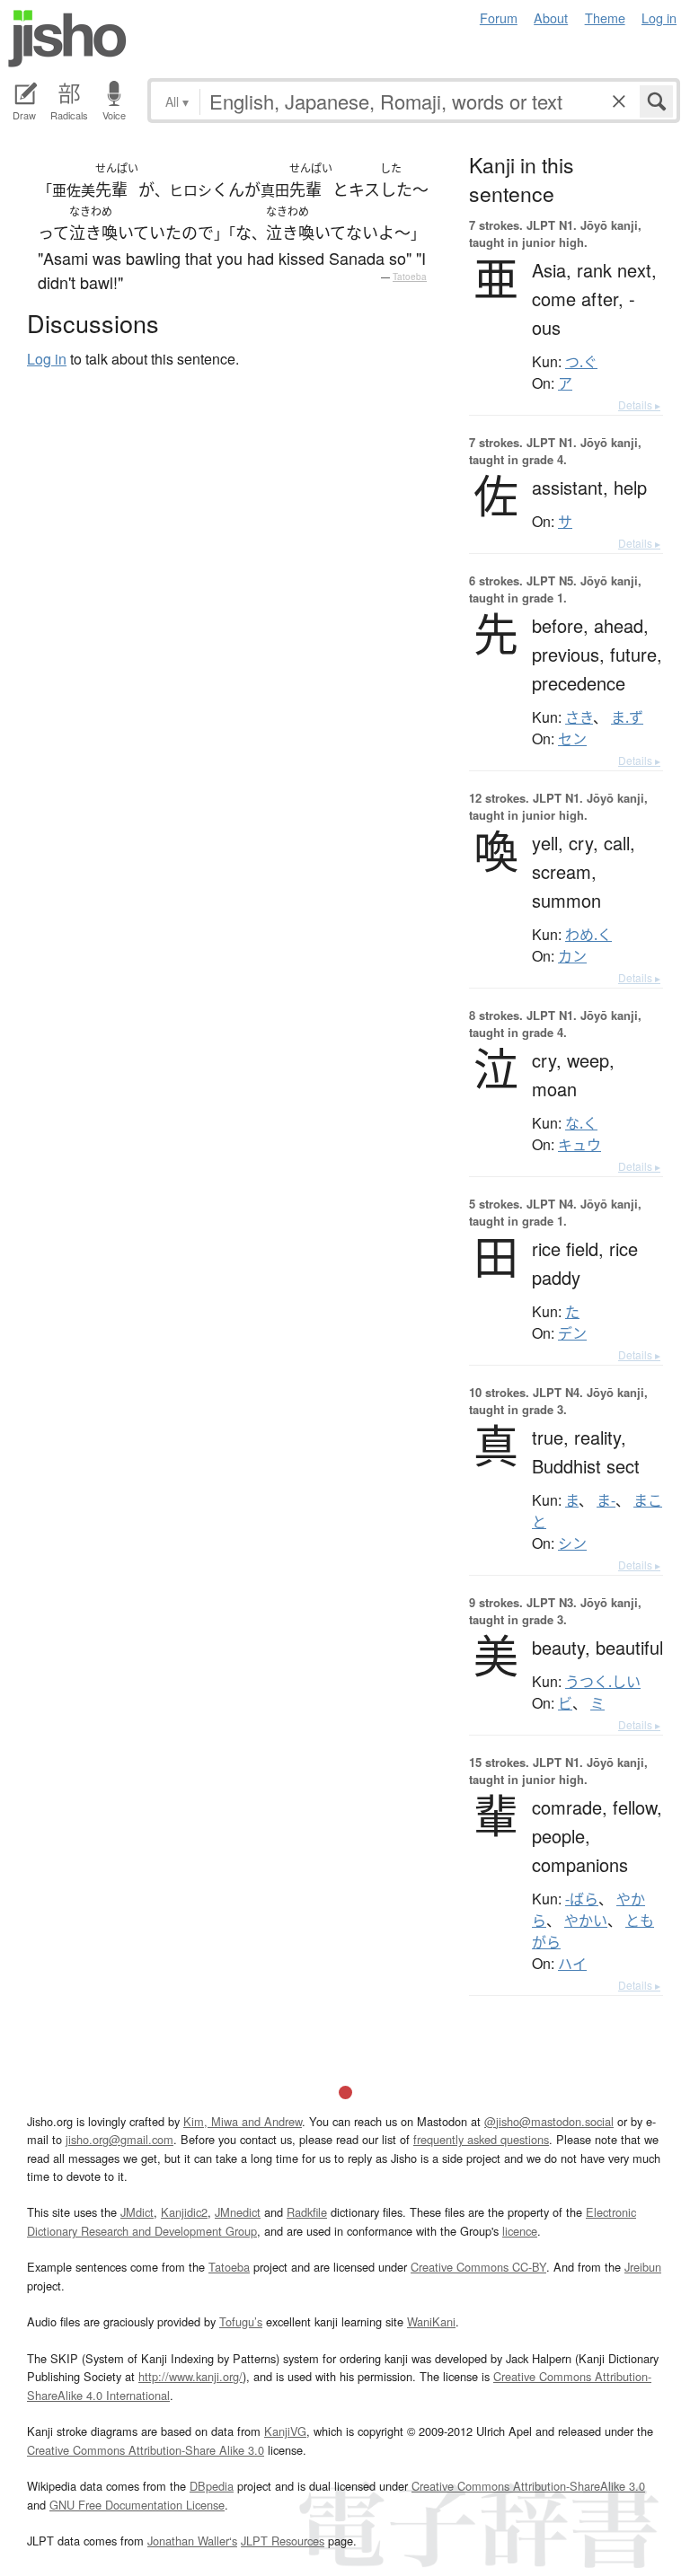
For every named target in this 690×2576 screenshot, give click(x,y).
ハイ (572, 1964)
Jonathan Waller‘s (192, 2541)
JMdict (137, 2212)
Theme (605, 18)
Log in (659, 18)
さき (579, 717)
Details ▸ (639, 404)
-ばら (582, 1899)
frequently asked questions (481, 2139)
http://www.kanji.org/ (190, 2376)
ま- (606, 1500)
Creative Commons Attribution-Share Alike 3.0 (146, 2450)
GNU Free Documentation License (137, 2505)
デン (572, 1333)
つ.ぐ (581, 362)
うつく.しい (603, 1682)
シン (572, 1543)
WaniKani (431, 2321)
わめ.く (588, 935)
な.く (581, 1123)
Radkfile (307, 2212)
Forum (499, 18)
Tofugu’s (241, 2321)
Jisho (67, 39)
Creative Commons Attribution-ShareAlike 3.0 (528, 2486)
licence (520, 2231)
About (551, 18)
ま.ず (627, 717)
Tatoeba (410, 277)
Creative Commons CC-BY (478, 2267)
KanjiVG (285, 2431)
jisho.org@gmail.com (119, 2139)
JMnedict (238, 2212)
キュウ (579, 1145)
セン (572, 739)
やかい (586, 1921)
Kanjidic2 (184, 2212)
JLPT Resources (283, 2541)
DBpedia (212, 2486)
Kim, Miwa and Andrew (243, 2121)
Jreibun (643, 2267)
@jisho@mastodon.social (549, 2121)
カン (572, 956)
